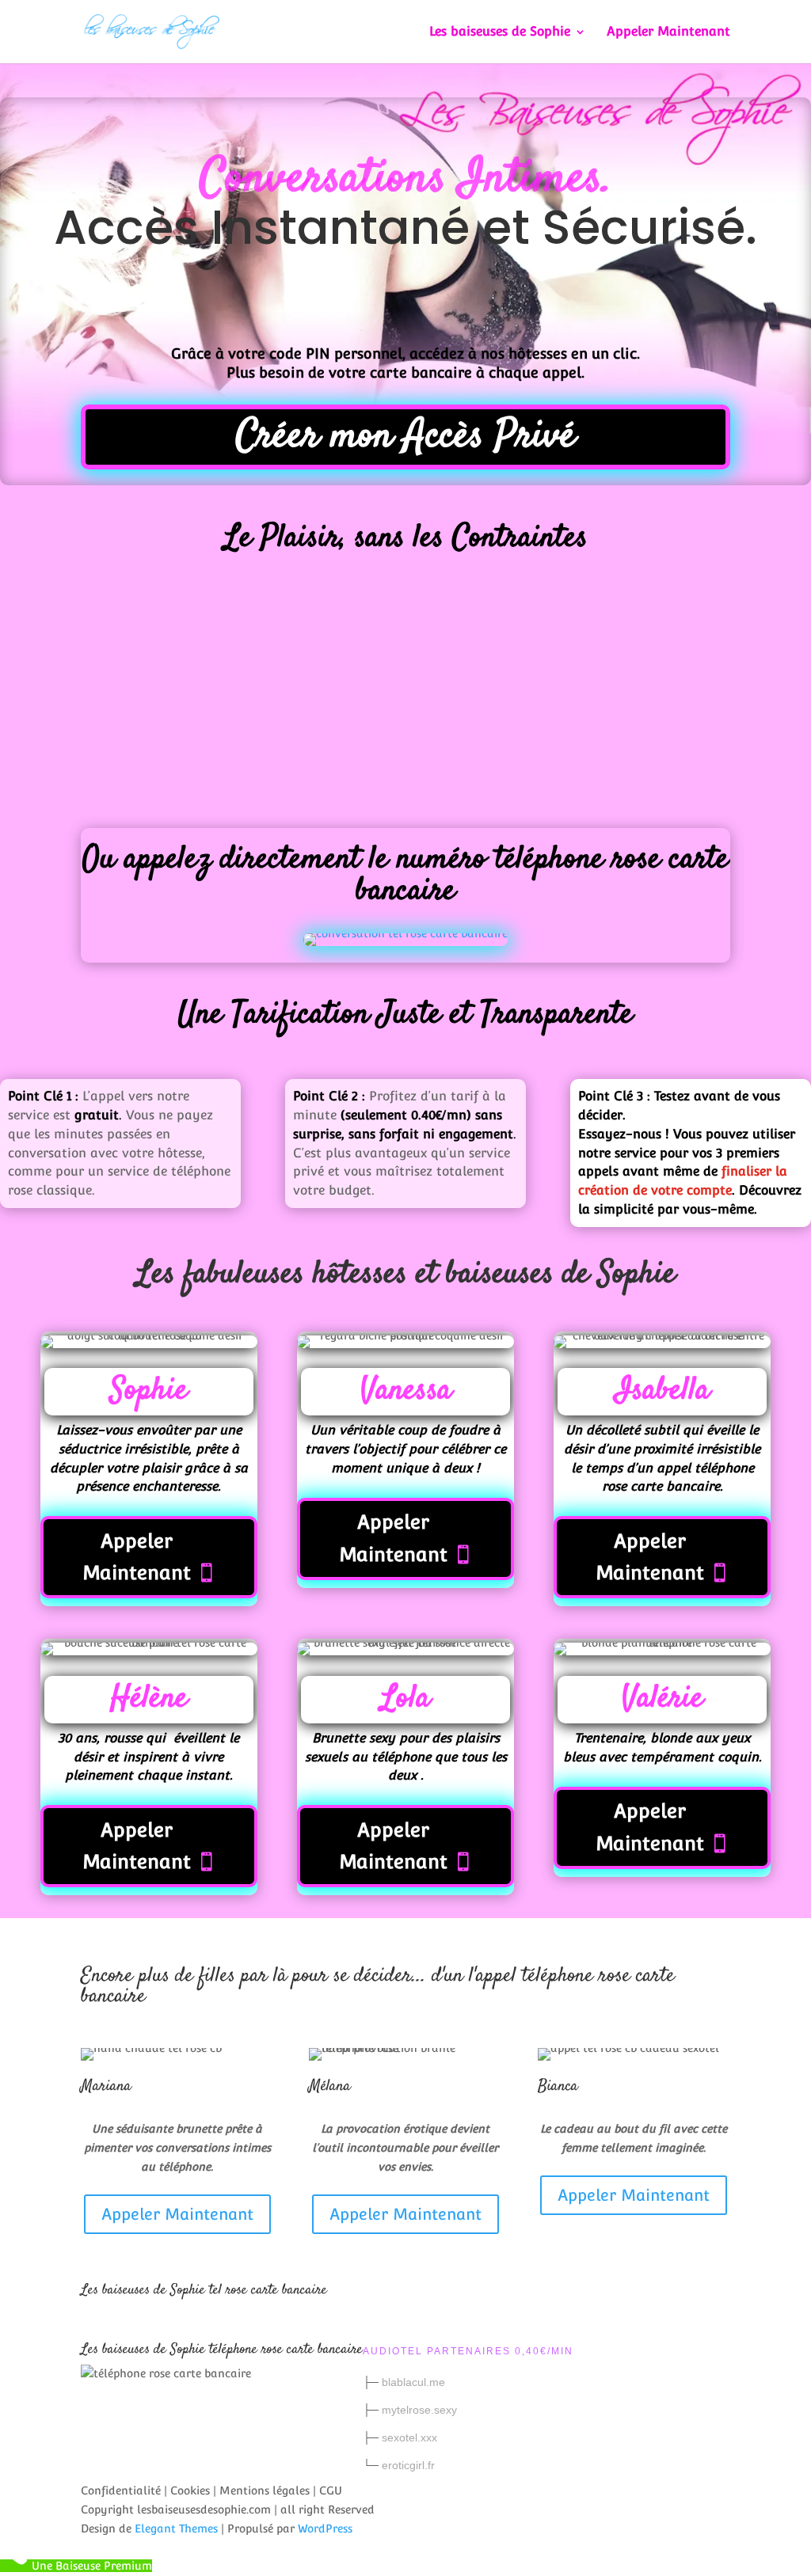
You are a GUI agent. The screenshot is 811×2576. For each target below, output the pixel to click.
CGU (331, 2491)
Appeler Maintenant (668, 32)
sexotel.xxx (409, 2437)
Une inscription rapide (76, 688)
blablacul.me (413, 2382)
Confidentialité (121, 2491)
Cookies (190, 2491)
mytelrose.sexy (419, 2410)
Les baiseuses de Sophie (500, 32)
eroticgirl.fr (408, 2465)
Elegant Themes (176, 2529)
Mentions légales (265, 2491)
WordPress (325, 2529)
